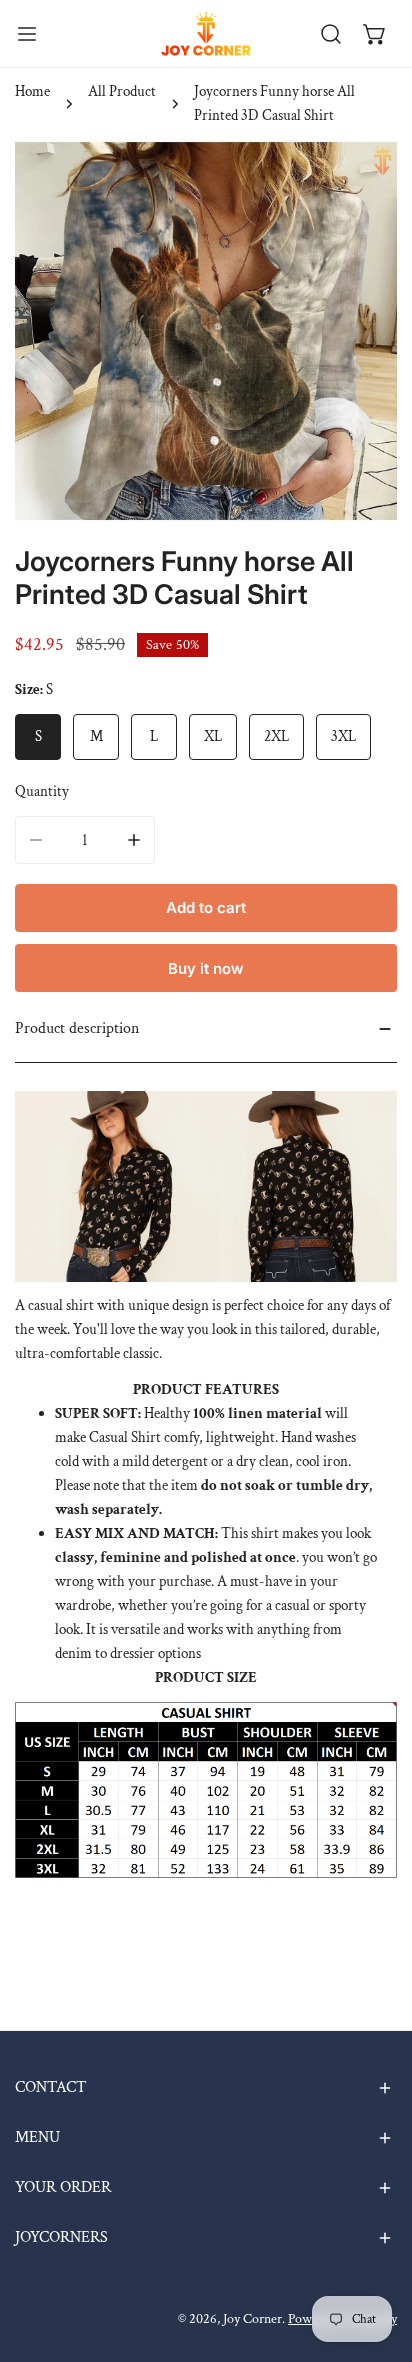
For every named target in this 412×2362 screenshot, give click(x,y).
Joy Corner (252, 2319)
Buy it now (206, 968)
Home (32, 91)
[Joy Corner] (206, 33)
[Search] (331, 34)
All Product (122, 91)
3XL (343, 736)
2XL (276, 736)
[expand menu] (27, 33)
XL (213, 736)
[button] (375, 34)
